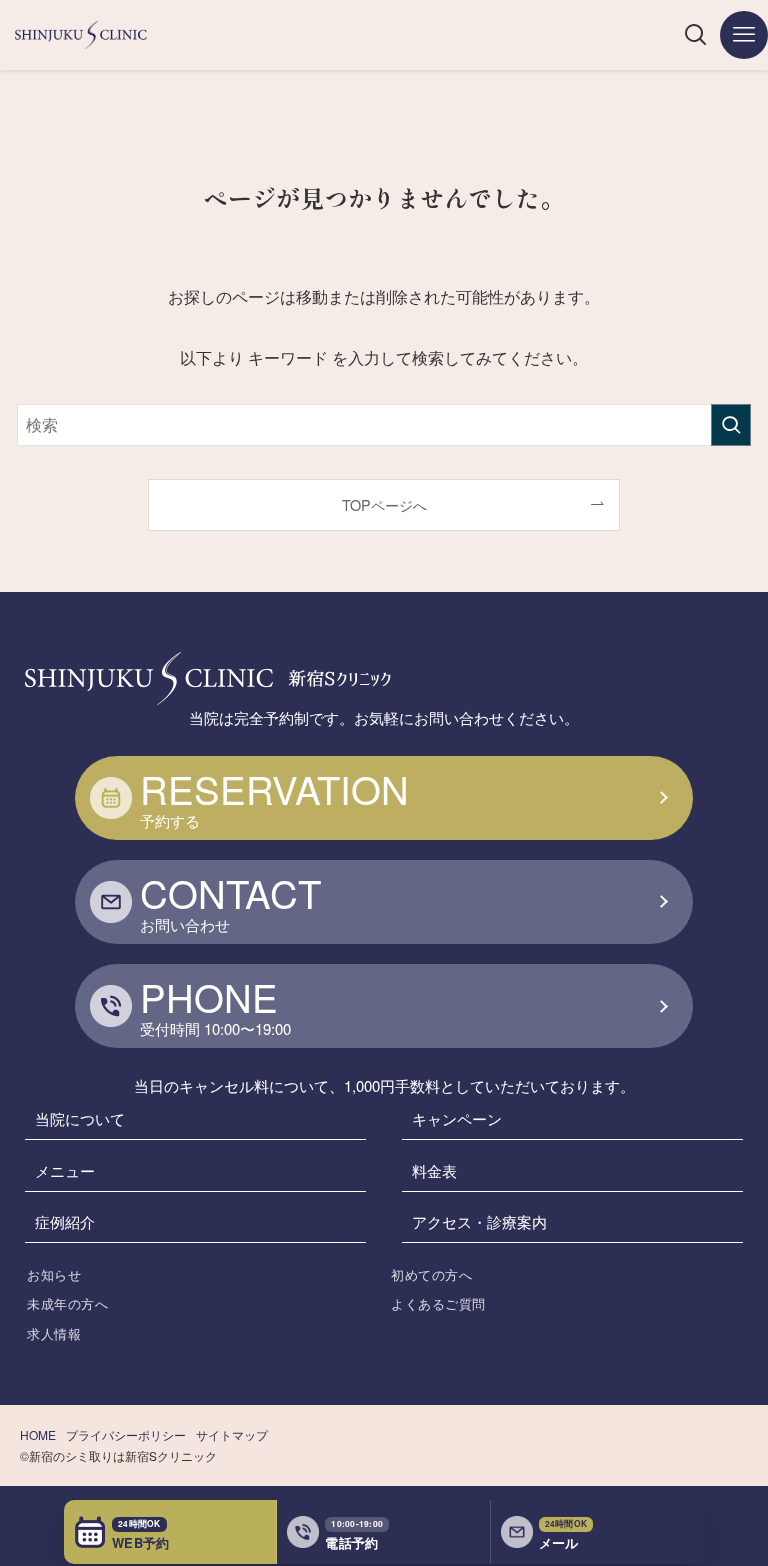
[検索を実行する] (731, 425)
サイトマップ (232, 1434)
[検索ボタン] (696, 35)
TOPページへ (384, 504)
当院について (80, 1118)
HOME (38, 1434)
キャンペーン (457, 1118)
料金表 (434, 1170)
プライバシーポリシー (126, 1434)
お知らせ (54, 1274)
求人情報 (54, 1333)
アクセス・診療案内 (479, 1221)
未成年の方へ (67, 1303)
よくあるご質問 (438, 1303)
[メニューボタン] (744, 35)
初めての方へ (431, 1274)
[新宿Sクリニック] (81, 35)
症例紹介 (65, 1221)
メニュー (65, 1170)
